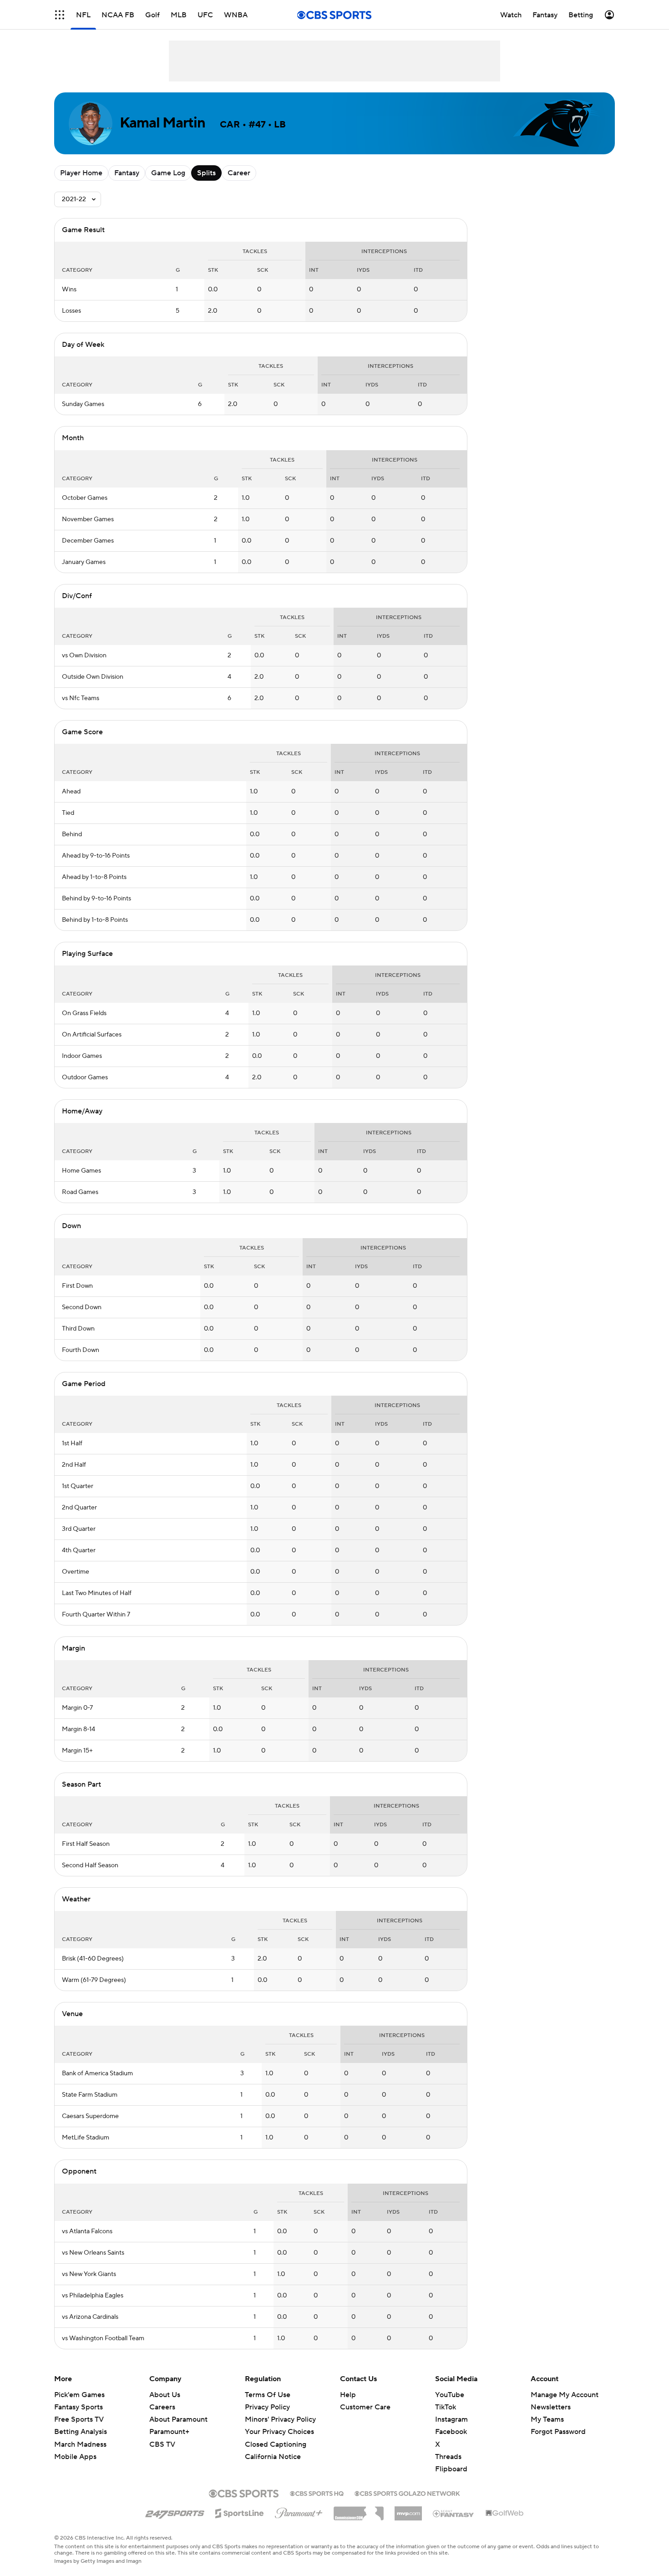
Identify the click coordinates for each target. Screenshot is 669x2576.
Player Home (81, 173)
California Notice (273, 2448)
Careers (162, 2407)
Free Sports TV (79, 2419)
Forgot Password (558, 2432)
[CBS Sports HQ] (317, 2493)
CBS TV (162, 2444)
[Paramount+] (299, 2511)
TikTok (446, 2407)
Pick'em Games (79, 2395)
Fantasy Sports (79, 2407)
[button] (60, 15)
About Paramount (178, 2419)
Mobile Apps (75, 2457)
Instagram (451, 2419)
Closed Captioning (276, 2435)
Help (348, 2395)
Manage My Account (565, 2395)
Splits (206, 173)
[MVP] (408, 2510)
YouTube (450, 2395)
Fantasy (127, 173)
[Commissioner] (359, 2510)
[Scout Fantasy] (454, 2513)
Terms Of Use (268, 2395)
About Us (165, 2395)
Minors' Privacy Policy (280, 2419)
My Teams (547, 2419)
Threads (448, 2457)
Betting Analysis (81, 2432)
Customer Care (365, 2407)
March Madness (80, 2444)
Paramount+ (169, 2432)
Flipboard (451, 2469)
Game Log (168, 173)
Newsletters (551, 2407)
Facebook (451, 2432)
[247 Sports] (175, 2512)
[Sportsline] (240, 2512)
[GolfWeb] (505, 2514)
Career (239, 173)
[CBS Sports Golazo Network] (407, 2493)
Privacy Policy (267, 2407)
